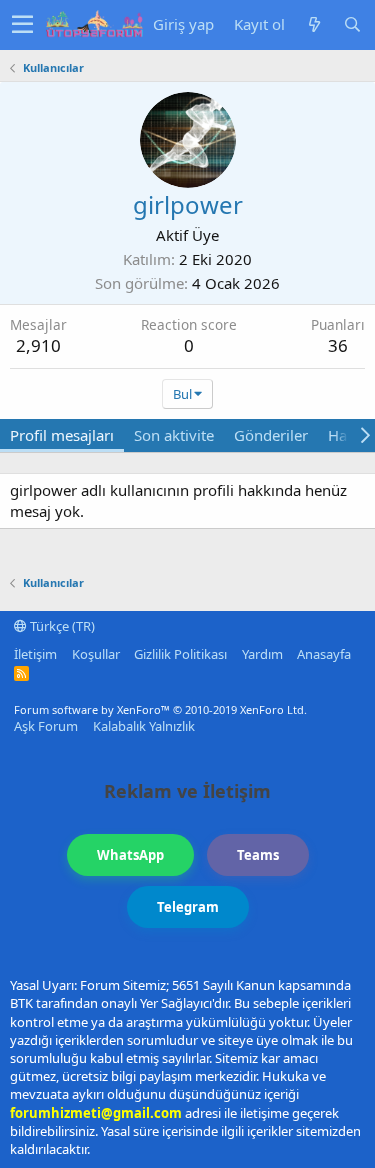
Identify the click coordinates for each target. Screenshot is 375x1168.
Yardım (262, 654)
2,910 (38, 345)
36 (338, 345)
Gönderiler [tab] (271, 435)
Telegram (188, 907)
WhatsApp (130, 855)
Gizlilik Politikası (180, 654)
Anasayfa (324, 654)
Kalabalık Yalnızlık (144, 726)
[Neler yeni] (314, 24)
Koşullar (96, 654)
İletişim (35, 654)
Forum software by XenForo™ (160, 709)
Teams (258, 855)
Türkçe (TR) (61, 626)
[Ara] (352, 24)
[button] (22, 25)
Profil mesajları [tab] (62, 435)
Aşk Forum (46, 726)
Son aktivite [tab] (174, 435)
